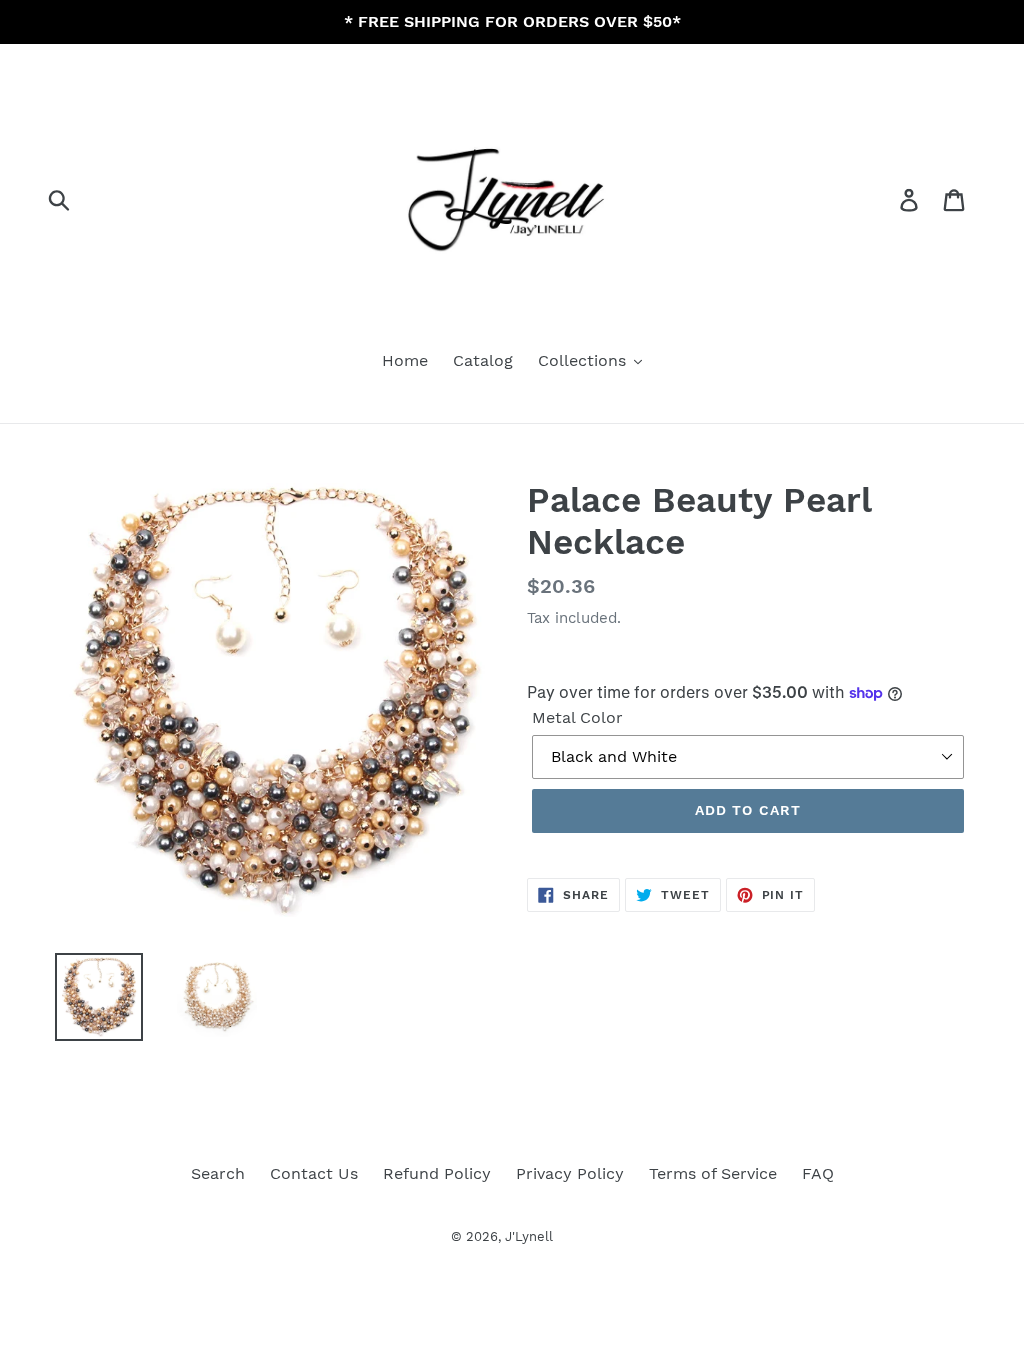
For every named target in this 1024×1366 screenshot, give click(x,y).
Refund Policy (437, 1173)
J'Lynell (529, 1236)
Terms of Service (713, 1173)
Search (218, 1173)
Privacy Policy (570, 1173)
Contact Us (314, 1173)
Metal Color (577, 717)
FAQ (818, 1173)
